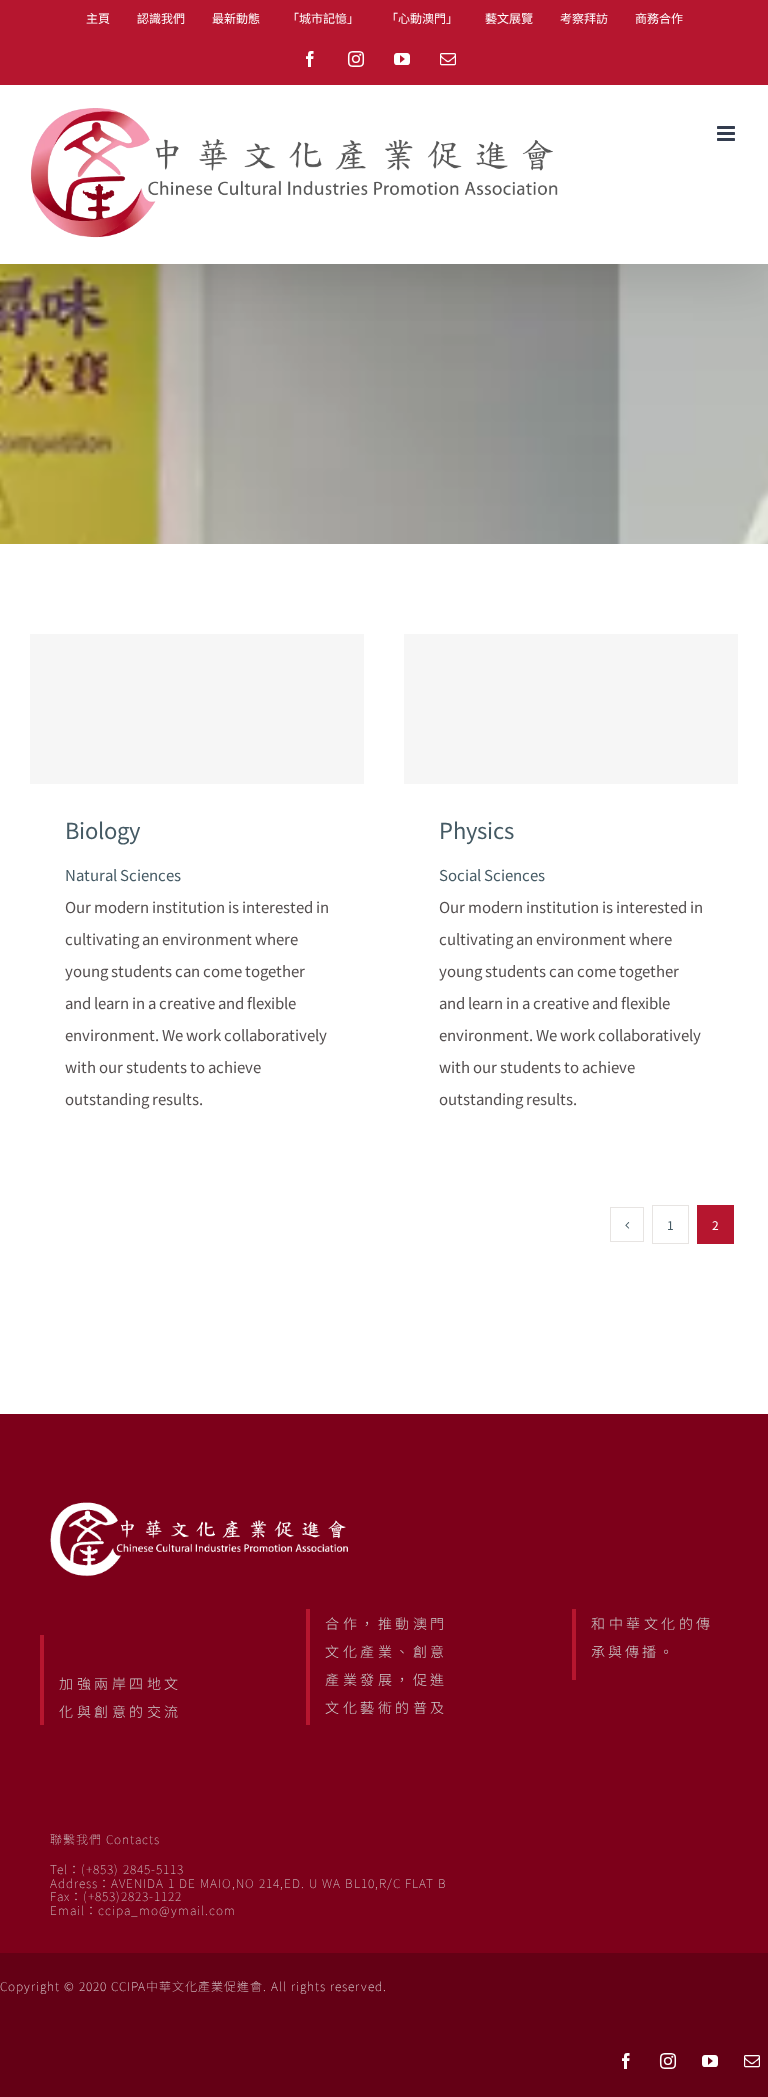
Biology (197, 708)
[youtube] (710, 2061)
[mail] (752, 2061)
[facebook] (626, 2061)
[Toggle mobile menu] (727, 133)
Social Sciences (492, 874)
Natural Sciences (123, 874)
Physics (571, 708)
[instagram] (668, 2061)
